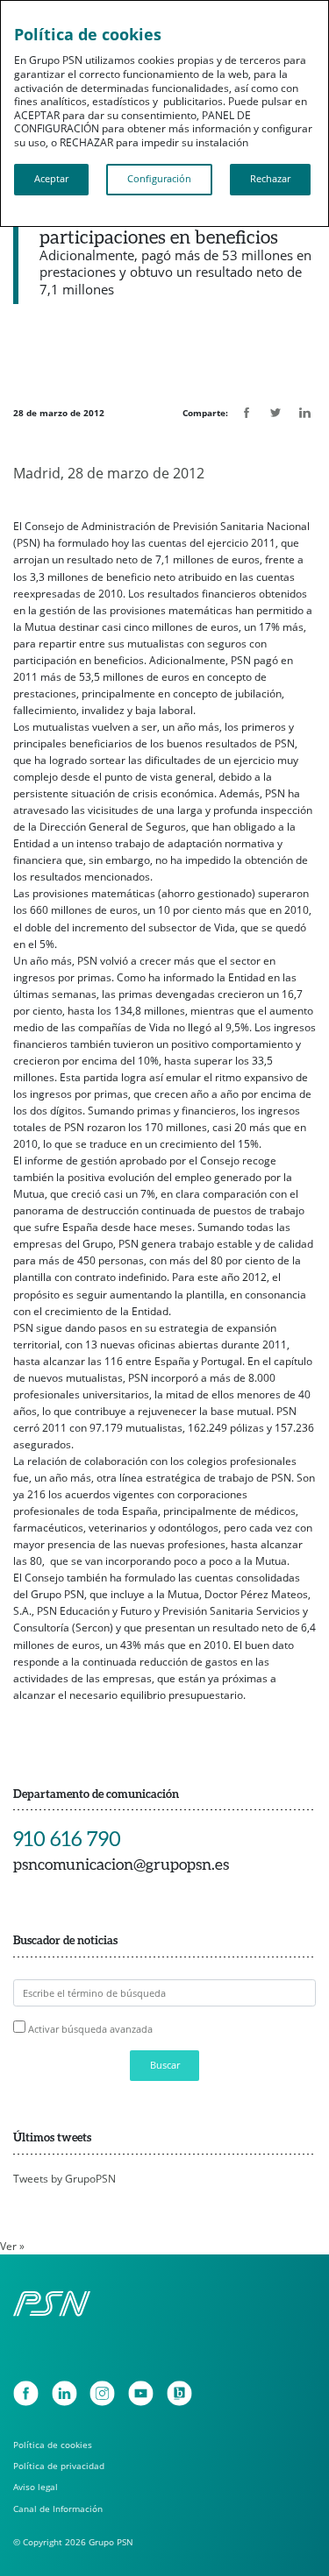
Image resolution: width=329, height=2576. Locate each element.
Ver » (12, 2246)
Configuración (159, 179)
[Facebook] (26, 2393)
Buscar (165, 2065)
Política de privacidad (59, 2466)
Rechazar (270, 179)
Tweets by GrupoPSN (64, 2179)
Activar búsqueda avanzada (90, 2029)
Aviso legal (36, 2487)
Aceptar (51, 179)
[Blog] (179, 2393)
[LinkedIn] (64, 2393)
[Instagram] (102, 2393)
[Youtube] (141, 2393)
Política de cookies (53, 2445)
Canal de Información (58, 2509)
